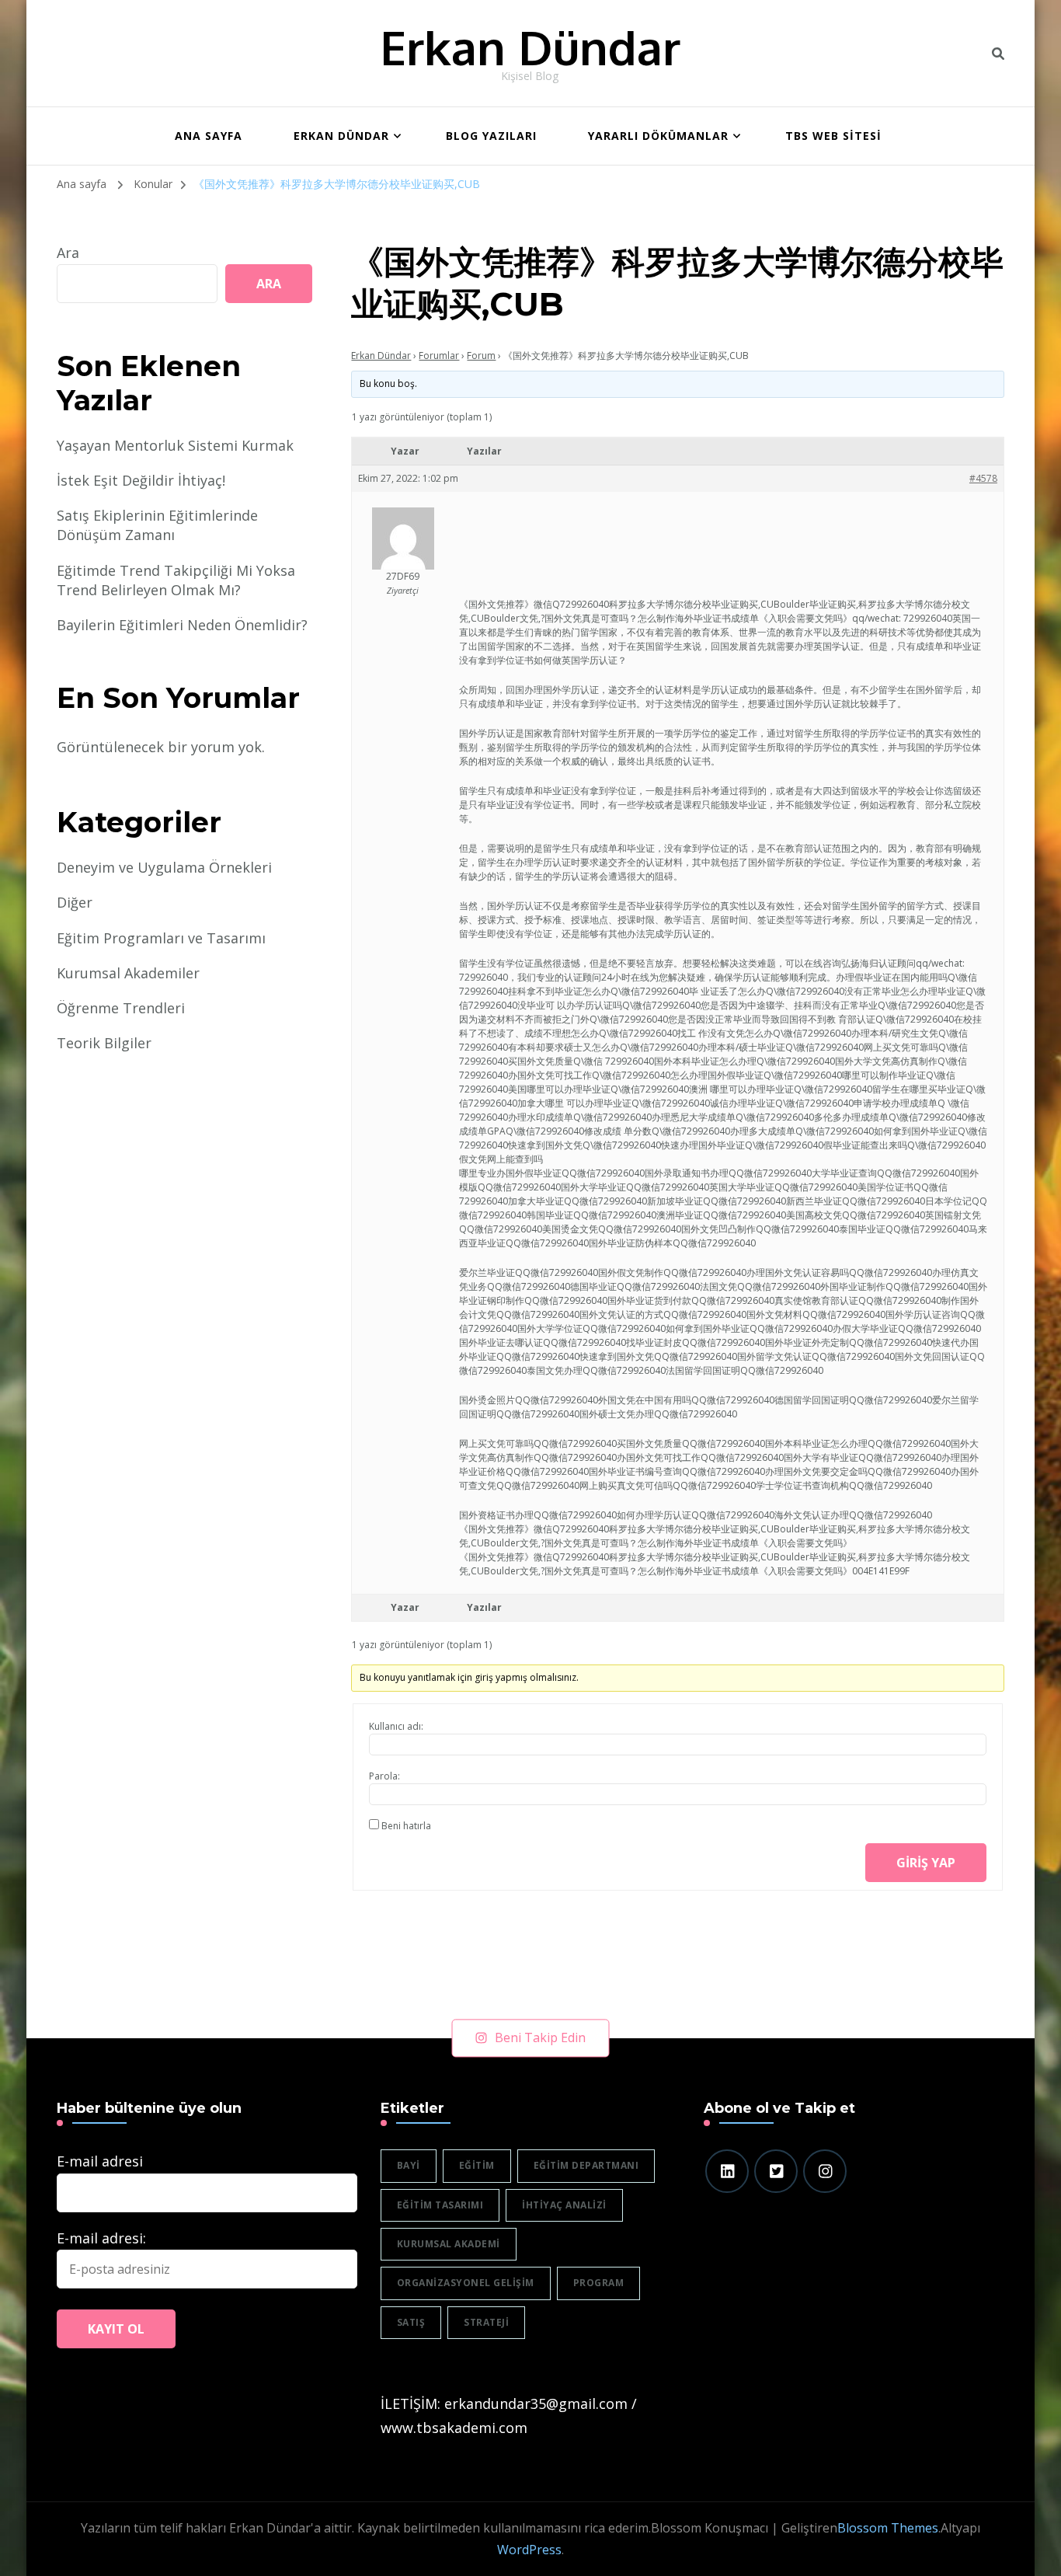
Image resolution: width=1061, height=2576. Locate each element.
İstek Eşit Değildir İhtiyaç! (141, 480)
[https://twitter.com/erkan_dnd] (776, 2171)
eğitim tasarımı (440, 2205)
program (599, 2283)
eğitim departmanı (586, 2165)
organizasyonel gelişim (466, 2283)
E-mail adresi (100, 2161)
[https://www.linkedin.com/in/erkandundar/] (727, 2171)
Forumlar (439, 356)
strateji (486, 2322)
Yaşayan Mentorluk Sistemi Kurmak (175, 445)
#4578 (983, 478)
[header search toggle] (998, 54)
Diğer (75, 902)
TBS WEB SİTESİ (833, 136)
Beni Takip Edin (540, 2037)
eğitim (477, 2165)
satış (411, 2322)
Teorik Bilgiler (104, 1043)
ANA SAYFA (209, 136)
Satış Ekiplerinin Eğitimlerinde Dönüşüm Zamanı (157, 525)
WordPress (529, 2550)
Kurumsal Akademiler (128, 973)
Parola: (384, 1776)
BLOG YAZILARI (491, 136)
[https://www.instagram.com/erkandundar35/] (825, 2171)
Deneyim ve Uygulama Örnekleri (164, 867)
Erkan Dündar (530, 47)
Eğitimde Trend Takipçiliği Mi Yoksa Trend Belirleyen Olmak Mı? (176, 580)
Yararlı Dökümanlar (658, 136)
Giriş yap (926, 1863)
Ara (68, 253)
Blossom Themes (888, 2528)
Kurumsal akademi (449, 2244)
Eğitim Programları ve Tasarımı (161, 938)
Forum (481, 356)
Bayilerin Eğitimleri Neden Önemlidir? (182, 625)
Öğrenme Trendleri (121, 1008)
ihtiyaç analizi (564, 2205)
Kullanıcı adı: (396, 1726)
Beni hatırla (406, 1826)
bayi (409, 2165)
